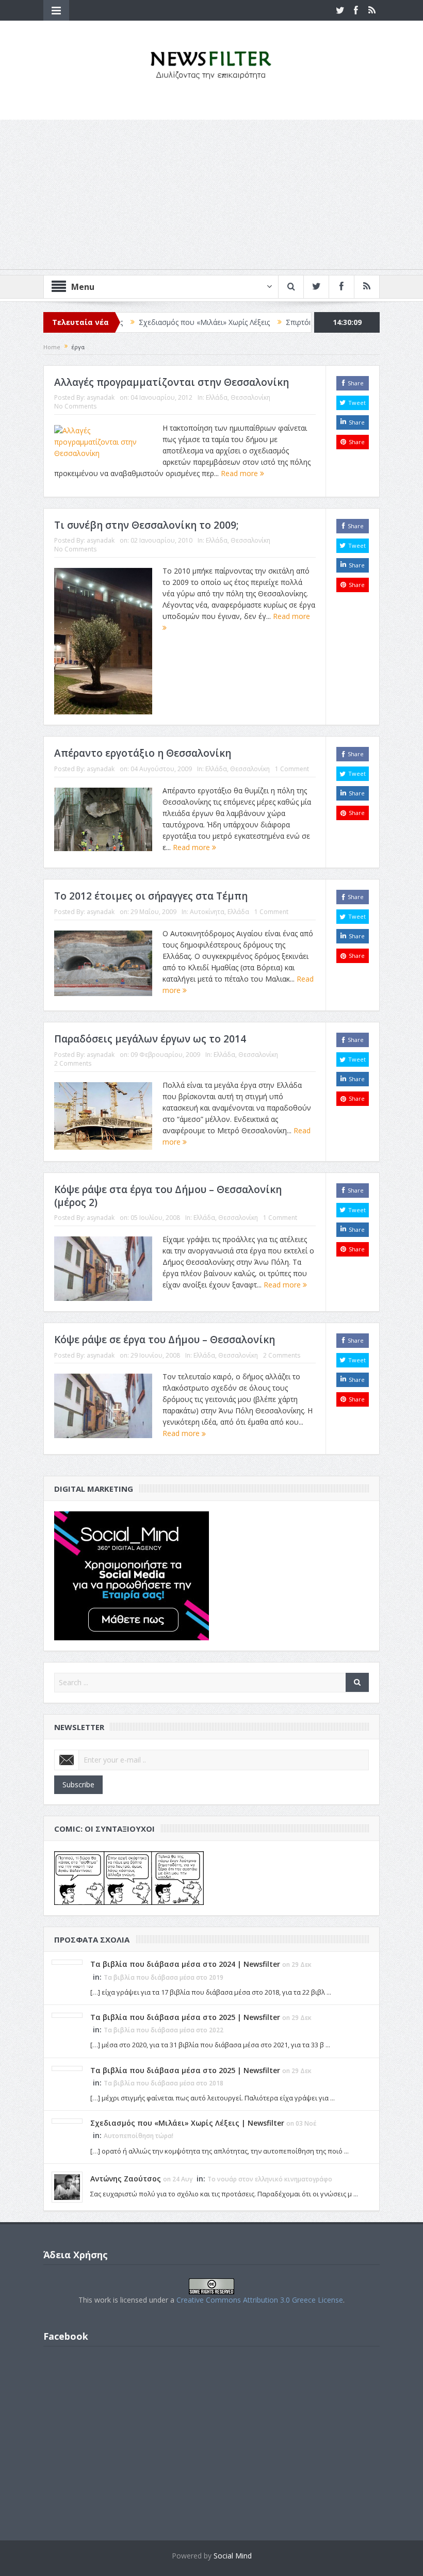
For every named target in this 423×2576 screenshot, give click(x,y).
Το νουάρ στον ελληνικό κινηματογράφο (270, 2179)
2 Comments (73, 1063)
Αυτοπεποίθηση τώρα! (139, 2136)
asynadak (101, 397)
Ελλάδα (217, 397)
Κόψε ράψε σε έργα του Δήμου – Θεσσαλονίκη (165, 1340)
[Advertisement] (211, 197)
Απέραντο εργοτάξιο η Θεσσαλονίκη (143, 753)
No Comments (75, 406)
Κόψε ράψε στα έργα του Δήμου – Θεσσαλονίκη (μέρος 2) (168, 1196)
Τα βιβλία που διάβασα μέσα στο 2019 (164, 1977)
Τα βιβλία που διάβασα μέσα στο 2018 (164, 2083)
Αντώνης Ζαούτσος (126, 2179)
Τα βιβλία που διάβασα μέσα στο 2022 (164, 2030)
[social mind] (132, 1575)
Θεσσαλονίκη (250, 397)
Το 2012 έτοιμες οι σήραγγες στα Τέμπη (151, 896)
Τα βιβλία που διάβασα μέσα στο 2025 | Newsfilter (185, 2017)
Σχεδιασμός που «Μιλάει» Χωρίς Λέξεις (151, 322)
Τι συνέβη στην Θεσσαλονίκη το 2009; (147, 525)
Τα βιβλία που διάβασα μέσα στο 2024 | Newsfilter (185, 1964)
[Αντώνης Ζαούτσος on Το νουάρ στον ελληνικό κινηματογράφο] (67, 2186)
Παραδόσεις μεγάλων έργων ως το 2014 (150, 1039)
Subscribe (78, 1784)
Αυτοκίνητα (207, 912)
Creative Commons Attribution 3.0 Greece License (260, 2300)
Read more (240, 473)
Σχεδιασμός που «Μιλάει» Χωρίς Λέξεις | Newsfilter (187, 2123)
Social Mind (233, 2556)
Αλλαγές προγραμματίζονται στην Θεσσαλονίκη (172, 382)
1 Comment (292, 769)
